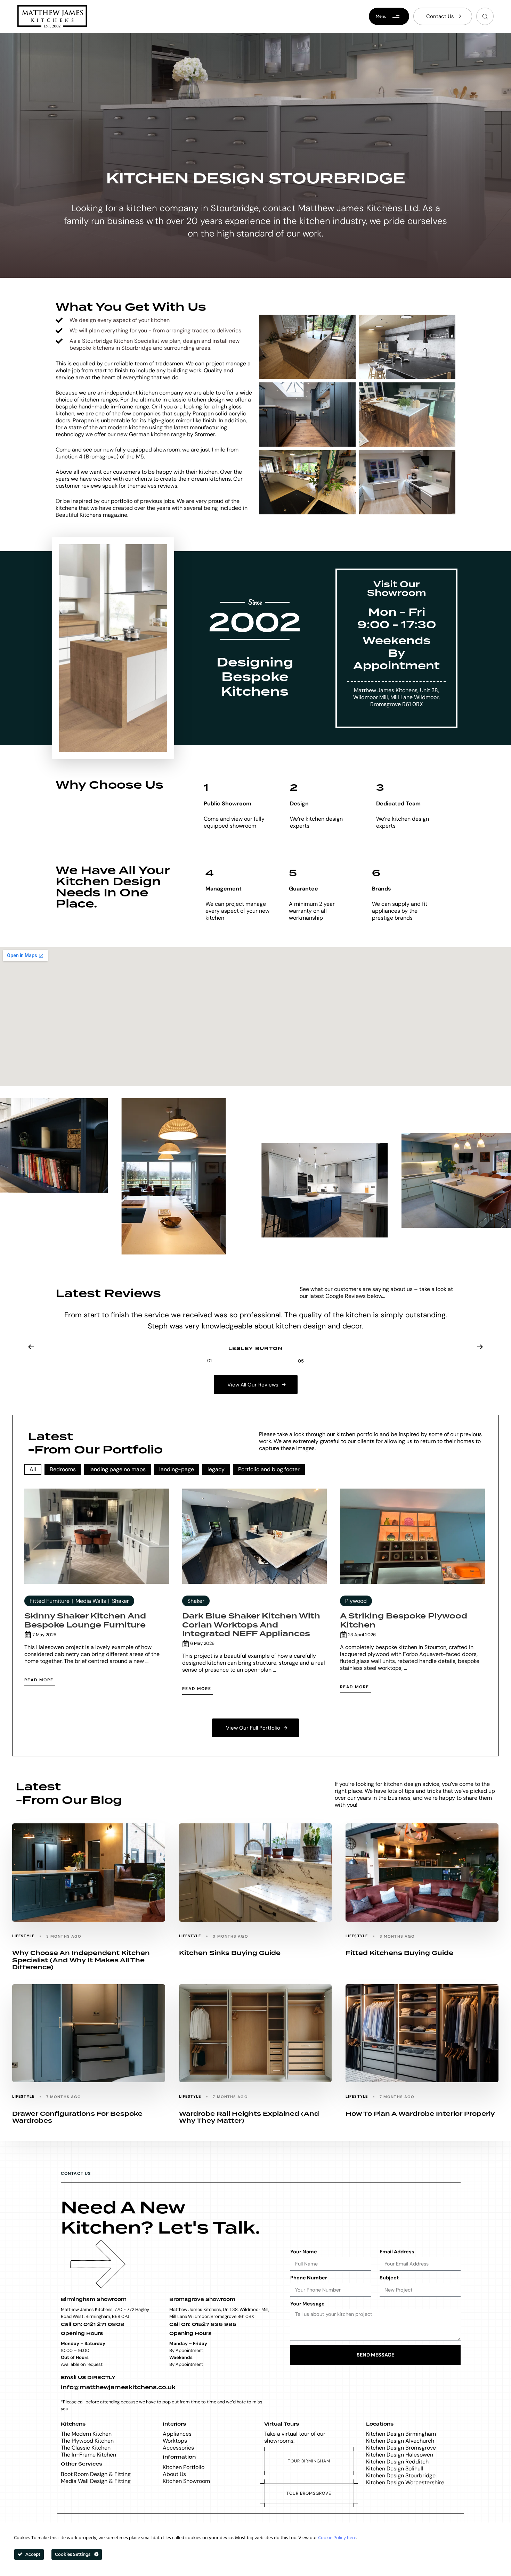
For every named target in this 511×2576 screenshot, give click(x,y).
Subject (389, 2278)
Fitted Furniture (50, 1601)
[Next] (480, 1347)
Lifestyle (23, 1936)
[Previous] (31, 1347)
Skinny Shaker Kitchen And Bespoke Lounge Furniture (85, 1621)
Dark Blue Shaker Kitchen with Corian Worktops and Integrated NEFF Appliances (251, 1625)
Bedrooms (63, 1469)
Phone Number (309, 2278)
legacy (216, 1469)
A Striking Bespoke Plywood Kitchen (404, 1621)
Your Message (307, 2304)
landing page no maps (117, 1469)
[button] (485, 16)
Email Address (397, 2252)
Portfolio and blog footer (269, 1469)
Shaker (120, 1601)
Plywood (356, 1601)
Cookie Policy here (337, 2538)
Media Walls (91, 1601)
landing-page (177, 1469)
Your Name (304, 2252)
